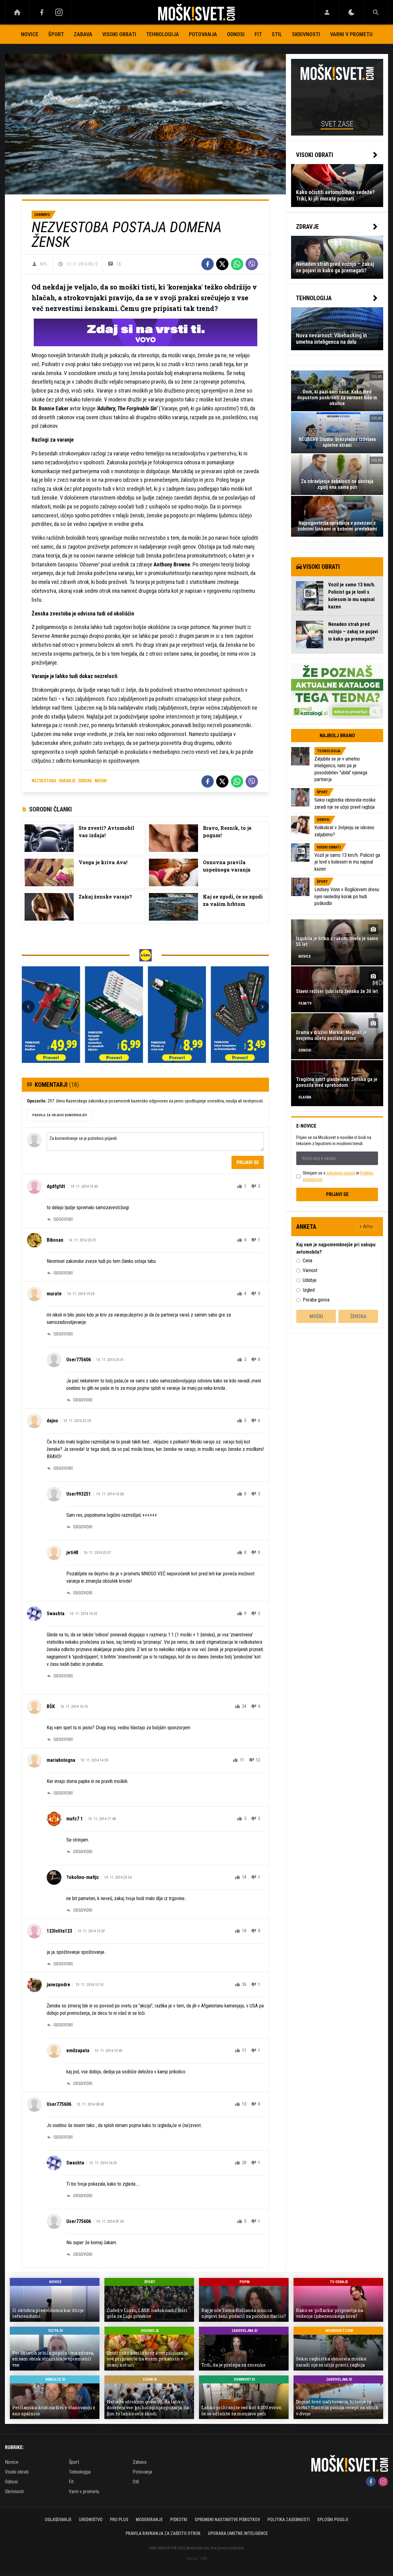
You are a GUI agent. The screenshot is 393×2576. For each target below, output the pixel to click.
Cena (307, 1261)
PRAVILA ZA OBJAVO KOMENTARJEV (60, 1115)
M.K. (44, 264)
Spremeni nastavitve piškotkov (227, 2520)
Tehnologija (163, 34)
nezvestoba (44, 781)
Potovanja (203, 34)
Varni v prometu (351, 34)
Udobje (310, 1280)
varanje (67, 781)
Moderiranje (149, 2520)
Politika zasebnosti (289, 2520)
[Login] (327, 12)
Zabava (83, 34)
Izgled (309, 1290)
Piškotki (179, 2520)
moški (101, 781)
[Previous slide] (28, 1007)
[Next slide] (263, 1007)
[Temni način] (351, 12)
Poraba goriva (316, 1300)
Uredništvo (91, 2520)
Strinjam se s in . (338, 1176)
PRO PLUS (119, 2520)
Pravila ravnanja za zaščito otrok (163, 2533)
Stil (277, 34)
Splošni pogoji (333, 2520)
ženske (85, 781)
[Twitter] (222, 264)
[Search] (376, 12)
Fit (258, 34)
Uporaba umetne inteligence (238, 2533)
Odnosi (236, 34)
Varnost (310, 1270)
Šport (56, 34)
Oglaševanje (58, 2520)
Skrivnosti (306, 34)
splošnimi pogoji (341, 1173)
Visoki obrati (119, 34)
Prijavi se (248, 1162)
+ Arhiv (366, 1227)
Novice (30, 34)
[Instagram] (59, 12)
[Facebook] (42, 12)
